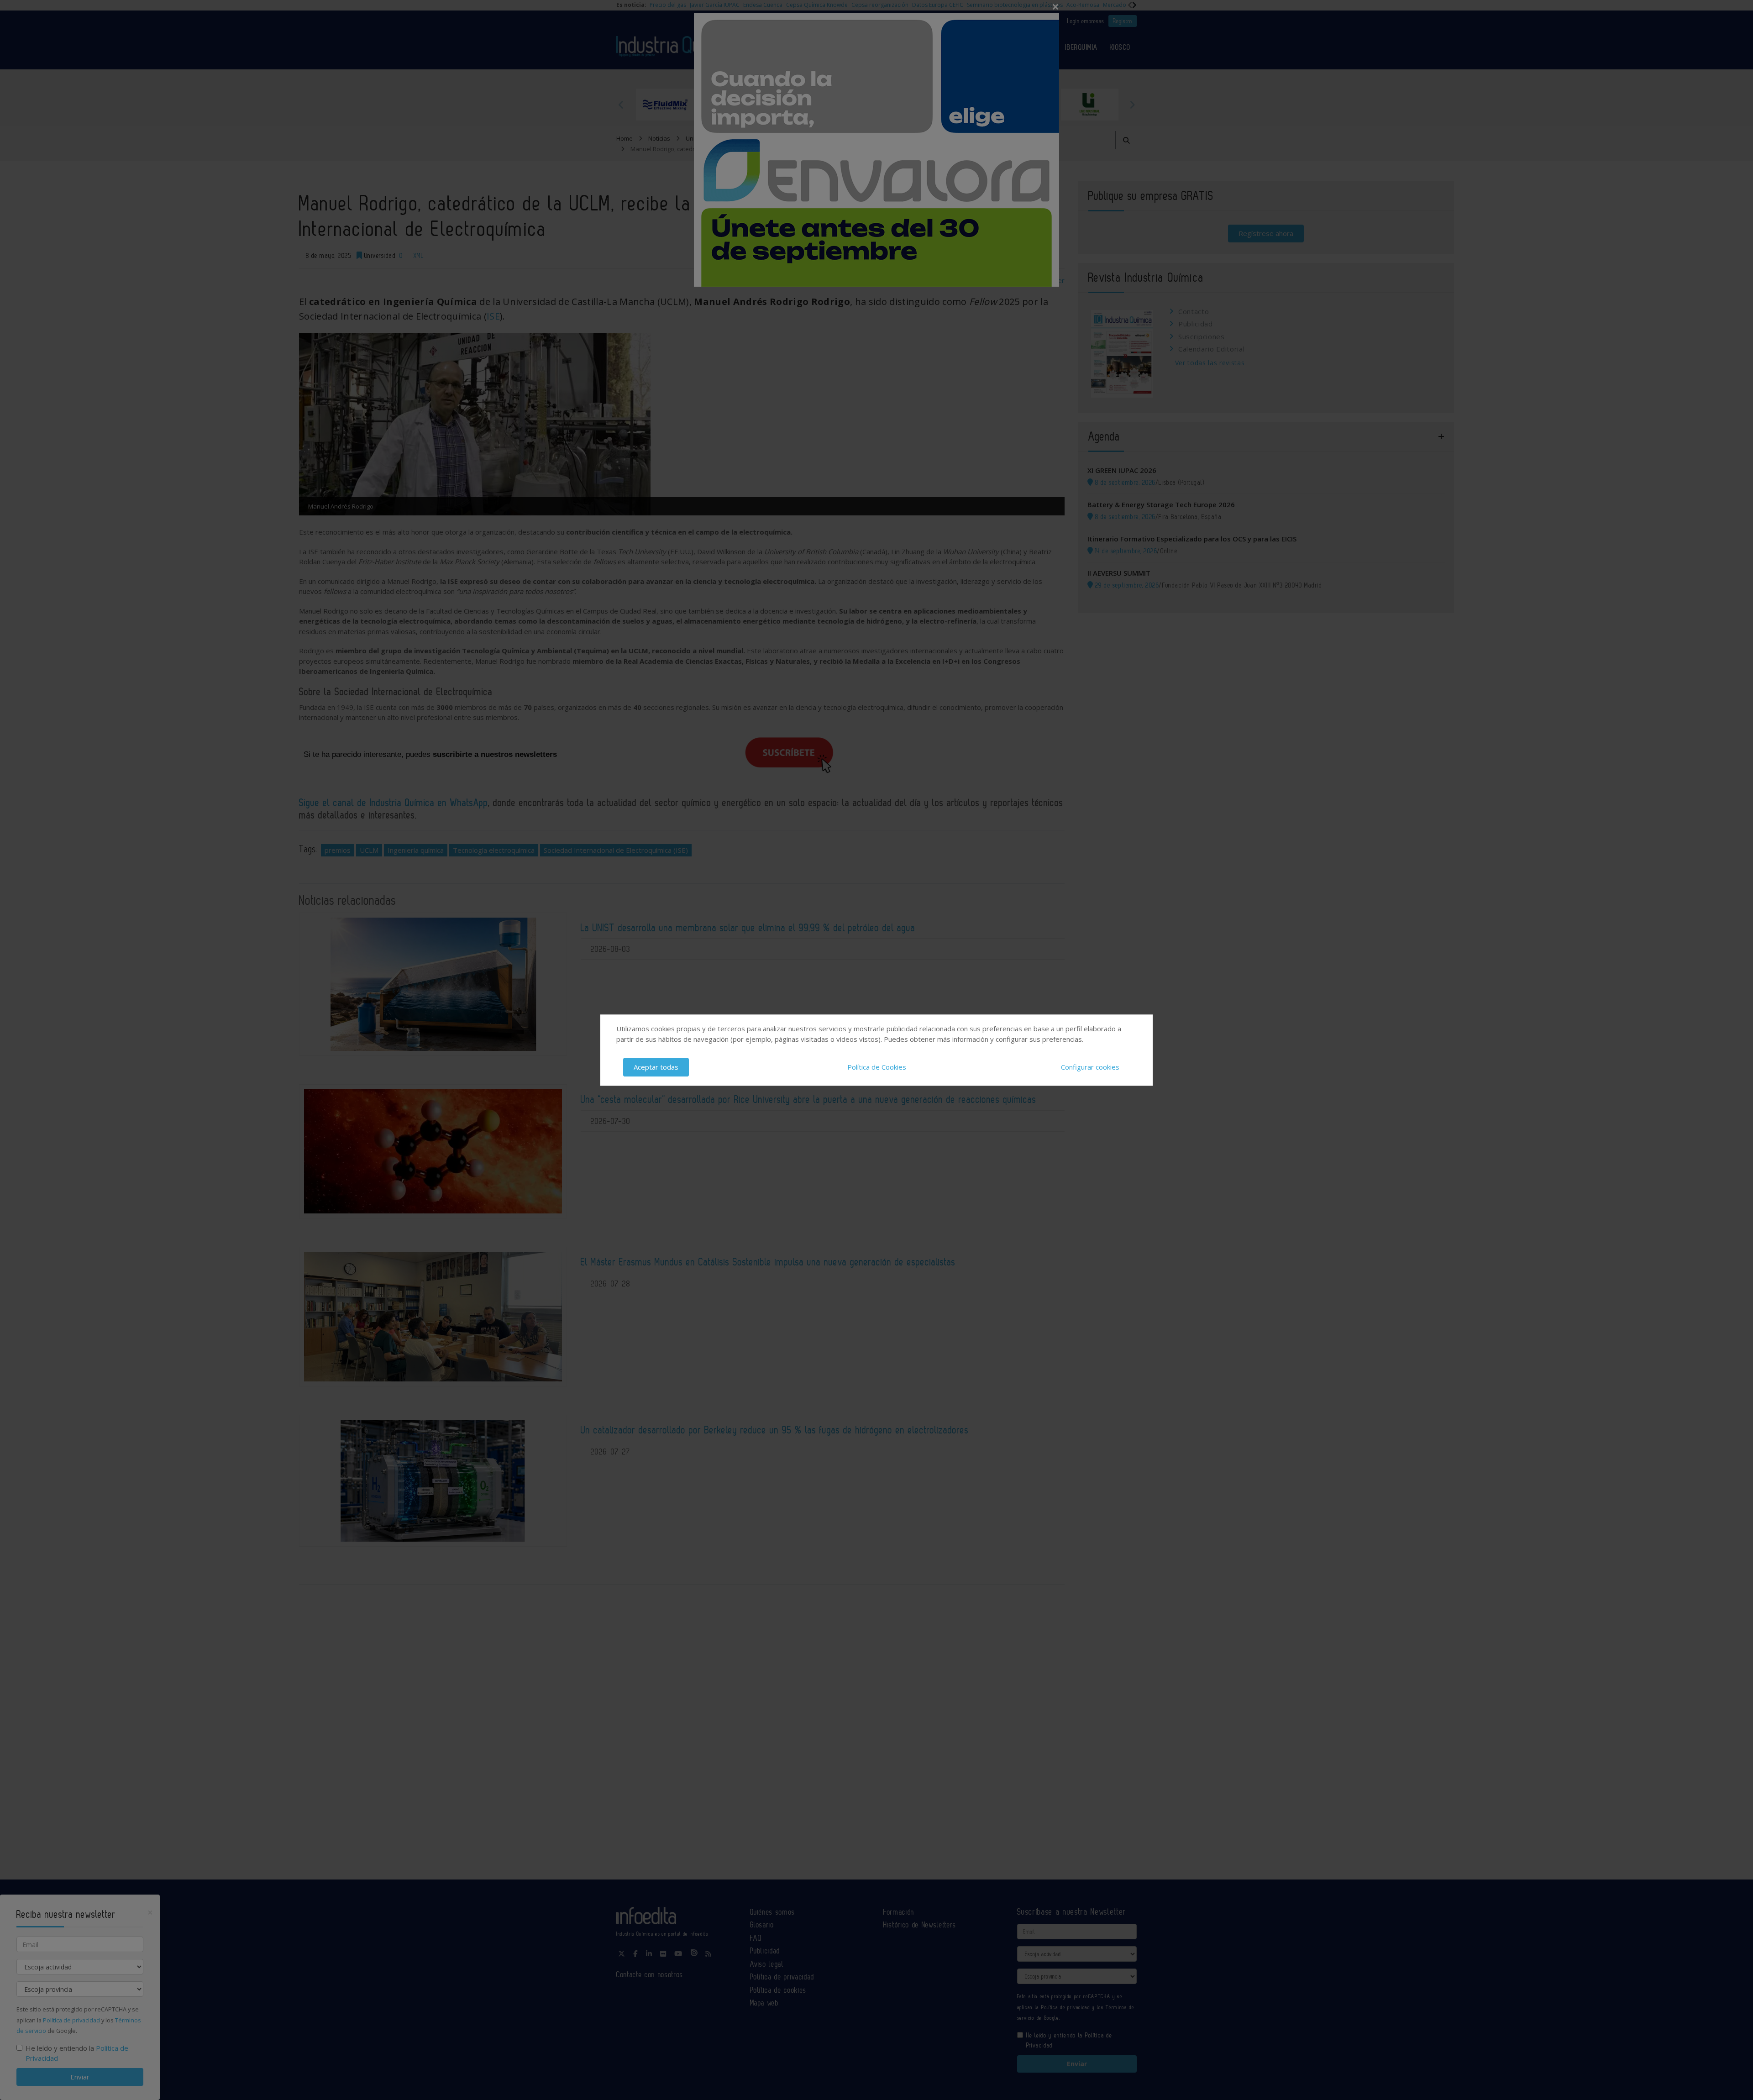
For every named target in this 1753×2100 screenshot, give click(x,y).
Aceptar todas (656, 1067)
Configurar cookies (1090, 1067)
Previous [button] (621, 105)
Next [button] (1132, 105)
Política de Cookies (877, 1067)
